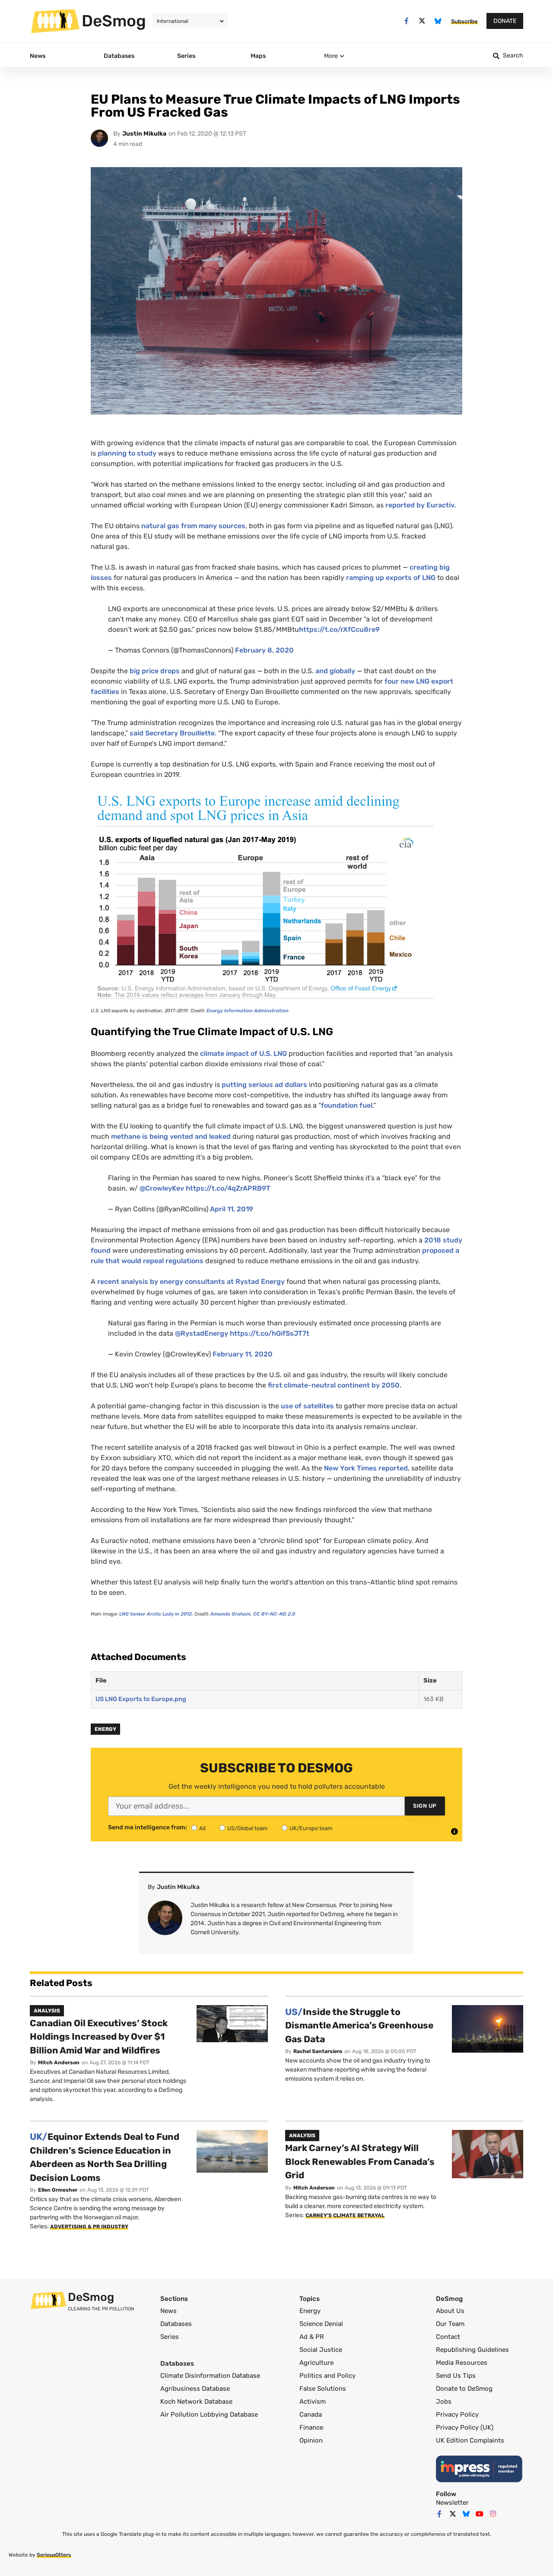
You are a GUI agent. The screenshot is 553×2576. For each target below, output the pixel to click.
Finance (311, 2427)
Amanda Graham (230, 1614)
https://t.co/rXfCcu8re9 (339, 629)
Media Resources (462, 2363)
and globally (336, 671)
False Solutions (323, 2389)
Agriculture (316, 2363)
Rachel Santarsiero (318, 2051)
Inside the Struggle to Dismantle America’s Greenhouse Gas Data (359, 2025)
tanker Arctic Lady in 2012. (156, 1614)
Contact (448, 2337)
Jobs (444, 2402)
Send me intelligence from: (148, 1828)
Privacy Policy (457, 2414)
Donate (505, 21)
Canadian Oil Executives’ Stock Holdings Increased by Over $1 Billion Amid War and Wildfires (99, 2037)
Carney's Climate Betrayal (345, 2215)
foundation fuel (347, 1105)
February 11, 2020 (243, 1354)
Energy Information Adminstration (248, 1011)
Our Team (450, 2324)
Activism (313, 2402)
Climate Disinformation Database (210, 2376)
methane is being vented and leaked (171, 1136)
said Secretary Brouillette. (173, 733)
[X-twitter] (422, 21)
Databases (176, 2324)
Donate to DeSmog (464, 2389)
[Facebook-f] (406, 21)
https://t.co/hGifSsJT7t (270, 1333)
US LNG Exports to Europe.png (141, 1699)
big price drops (156, 671)
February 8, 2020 (264, 650)
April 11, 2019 (232, 1209)
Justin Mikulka (144, 134)
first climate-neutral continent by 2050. (335, 1385)
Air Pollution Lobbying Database (209, 2414)
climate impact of (243, 1054)
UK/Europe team (311, 1828)
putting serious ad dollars (264, 1085)
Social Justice (321, 2350)
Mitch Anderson (59, 2063)
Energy (105, 1729)
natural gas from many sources (193, 526)
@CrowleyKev (162, 1188)
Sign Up (425, 1806)
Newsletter (452, 2503)
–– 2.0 (274, 1614)
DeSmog (114, 21)
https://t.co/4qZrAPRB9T (228, 1188)
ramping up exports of (391, 578)
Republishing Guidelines (472, 2350)
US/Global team (248, 1828)
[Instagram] (493, 2514)
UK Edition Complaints (470, 2440)
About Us (450, 2311)
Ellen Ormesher (58, 2190)
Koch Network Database (196, 2402)
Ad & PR (312, 2337)
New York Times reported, (367, 1468)
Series (170, 2337)
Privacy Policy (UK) (465, 2427)
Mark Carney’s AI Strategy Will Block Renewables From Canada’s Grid (360, 2161)
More (331, 56)
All (202, 1828)
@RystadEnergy (202, 1333)
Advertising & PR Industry (89, 2227)
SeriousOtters (54, 2555)
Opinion (311, 2440)
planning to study (127, 453)
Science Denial (321, 2324)
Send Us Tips (456, 2376)
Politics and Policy (327, 2376)
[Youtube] (480, 2514)
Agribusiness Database (195, 2389)
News (168, 2311)
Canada (311, 2414)
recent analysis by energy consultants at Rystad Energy (191, 1282)
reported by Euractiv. (421, 505)
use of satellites (307, 1406)
